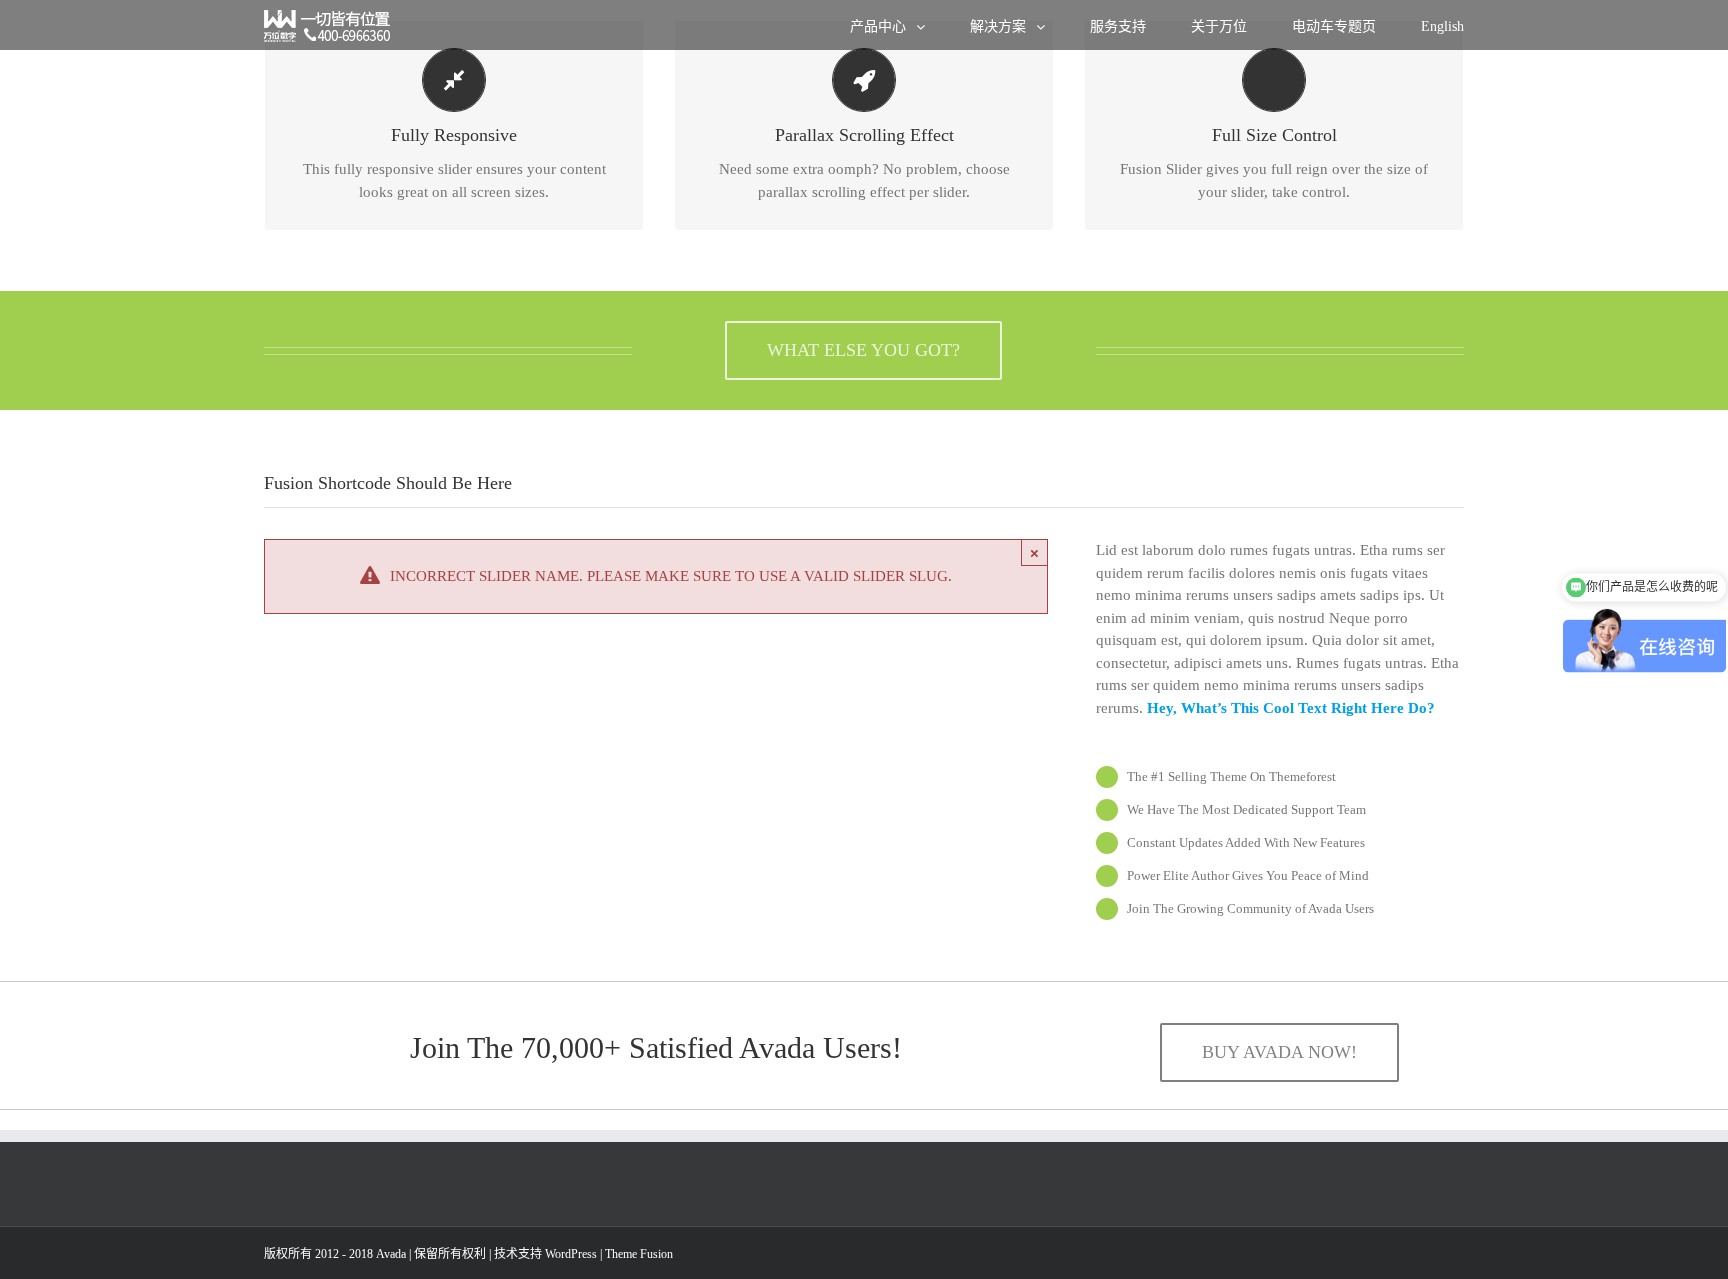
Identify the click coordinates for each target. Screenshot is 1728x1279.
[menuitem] (910, 25)
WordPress (571, 1254)
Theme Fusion (639, 1254)
